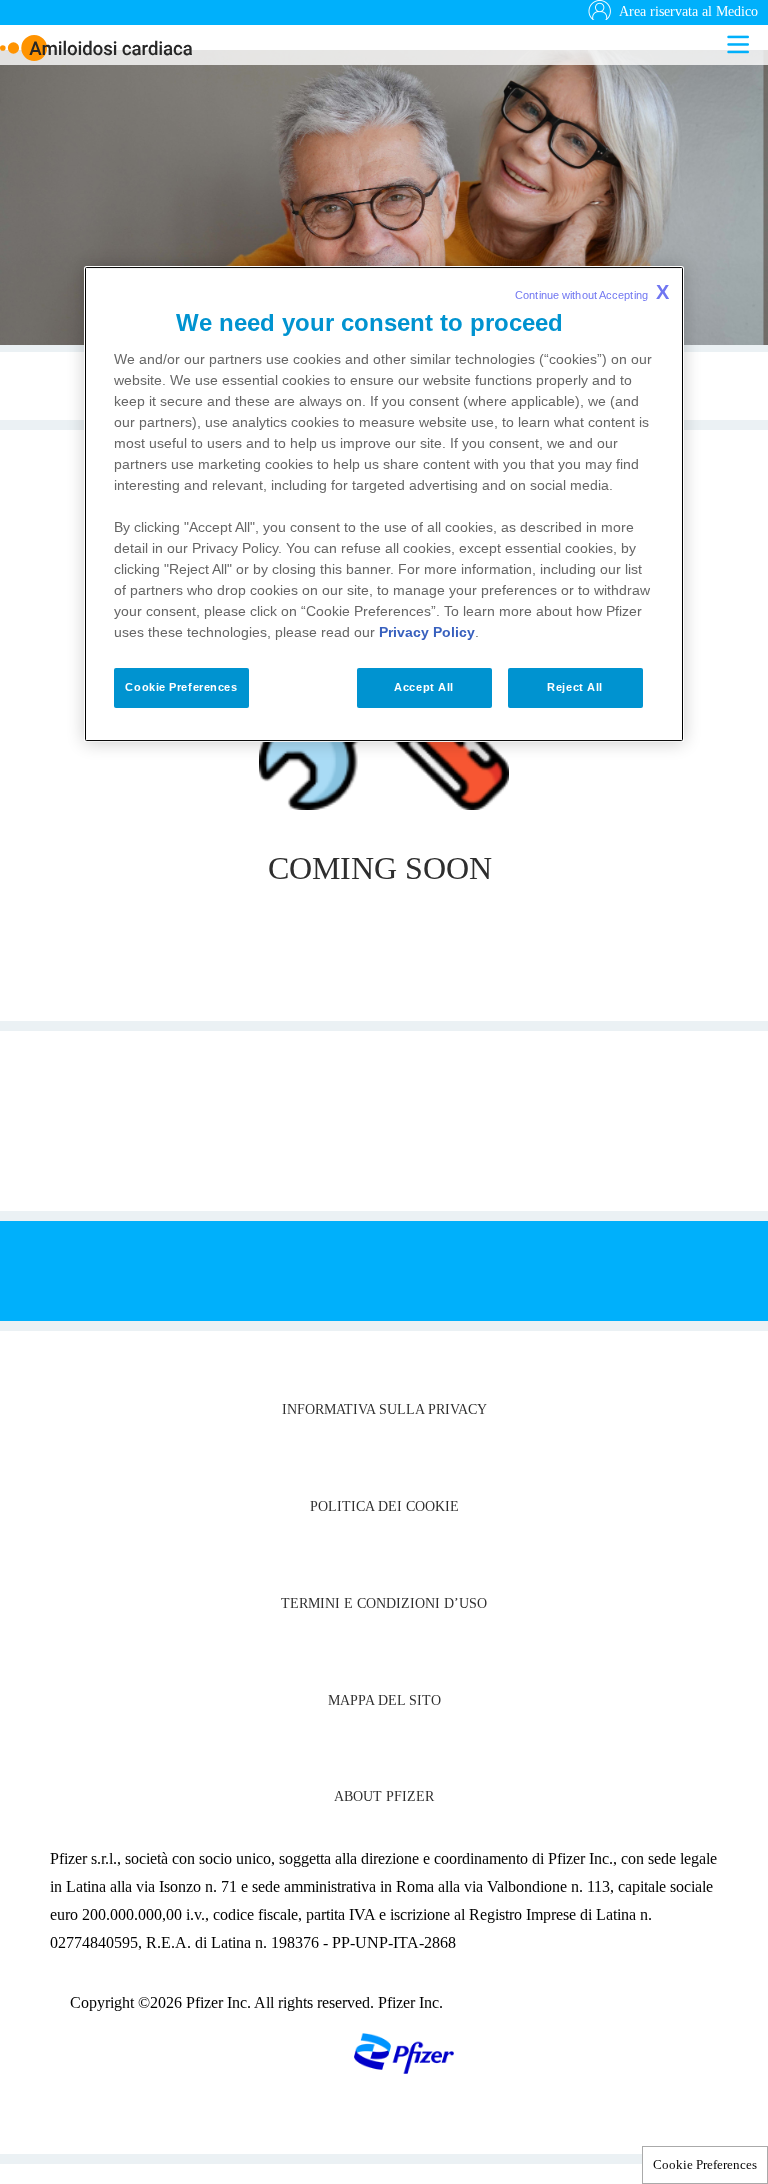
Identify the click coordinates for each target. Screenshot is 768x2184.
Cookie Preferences (705, 2164)
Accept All (424, 687)
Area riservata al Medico (688, 11)
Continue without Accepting (592, 292)
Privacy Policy (427, 632)
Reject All (575, 687)
